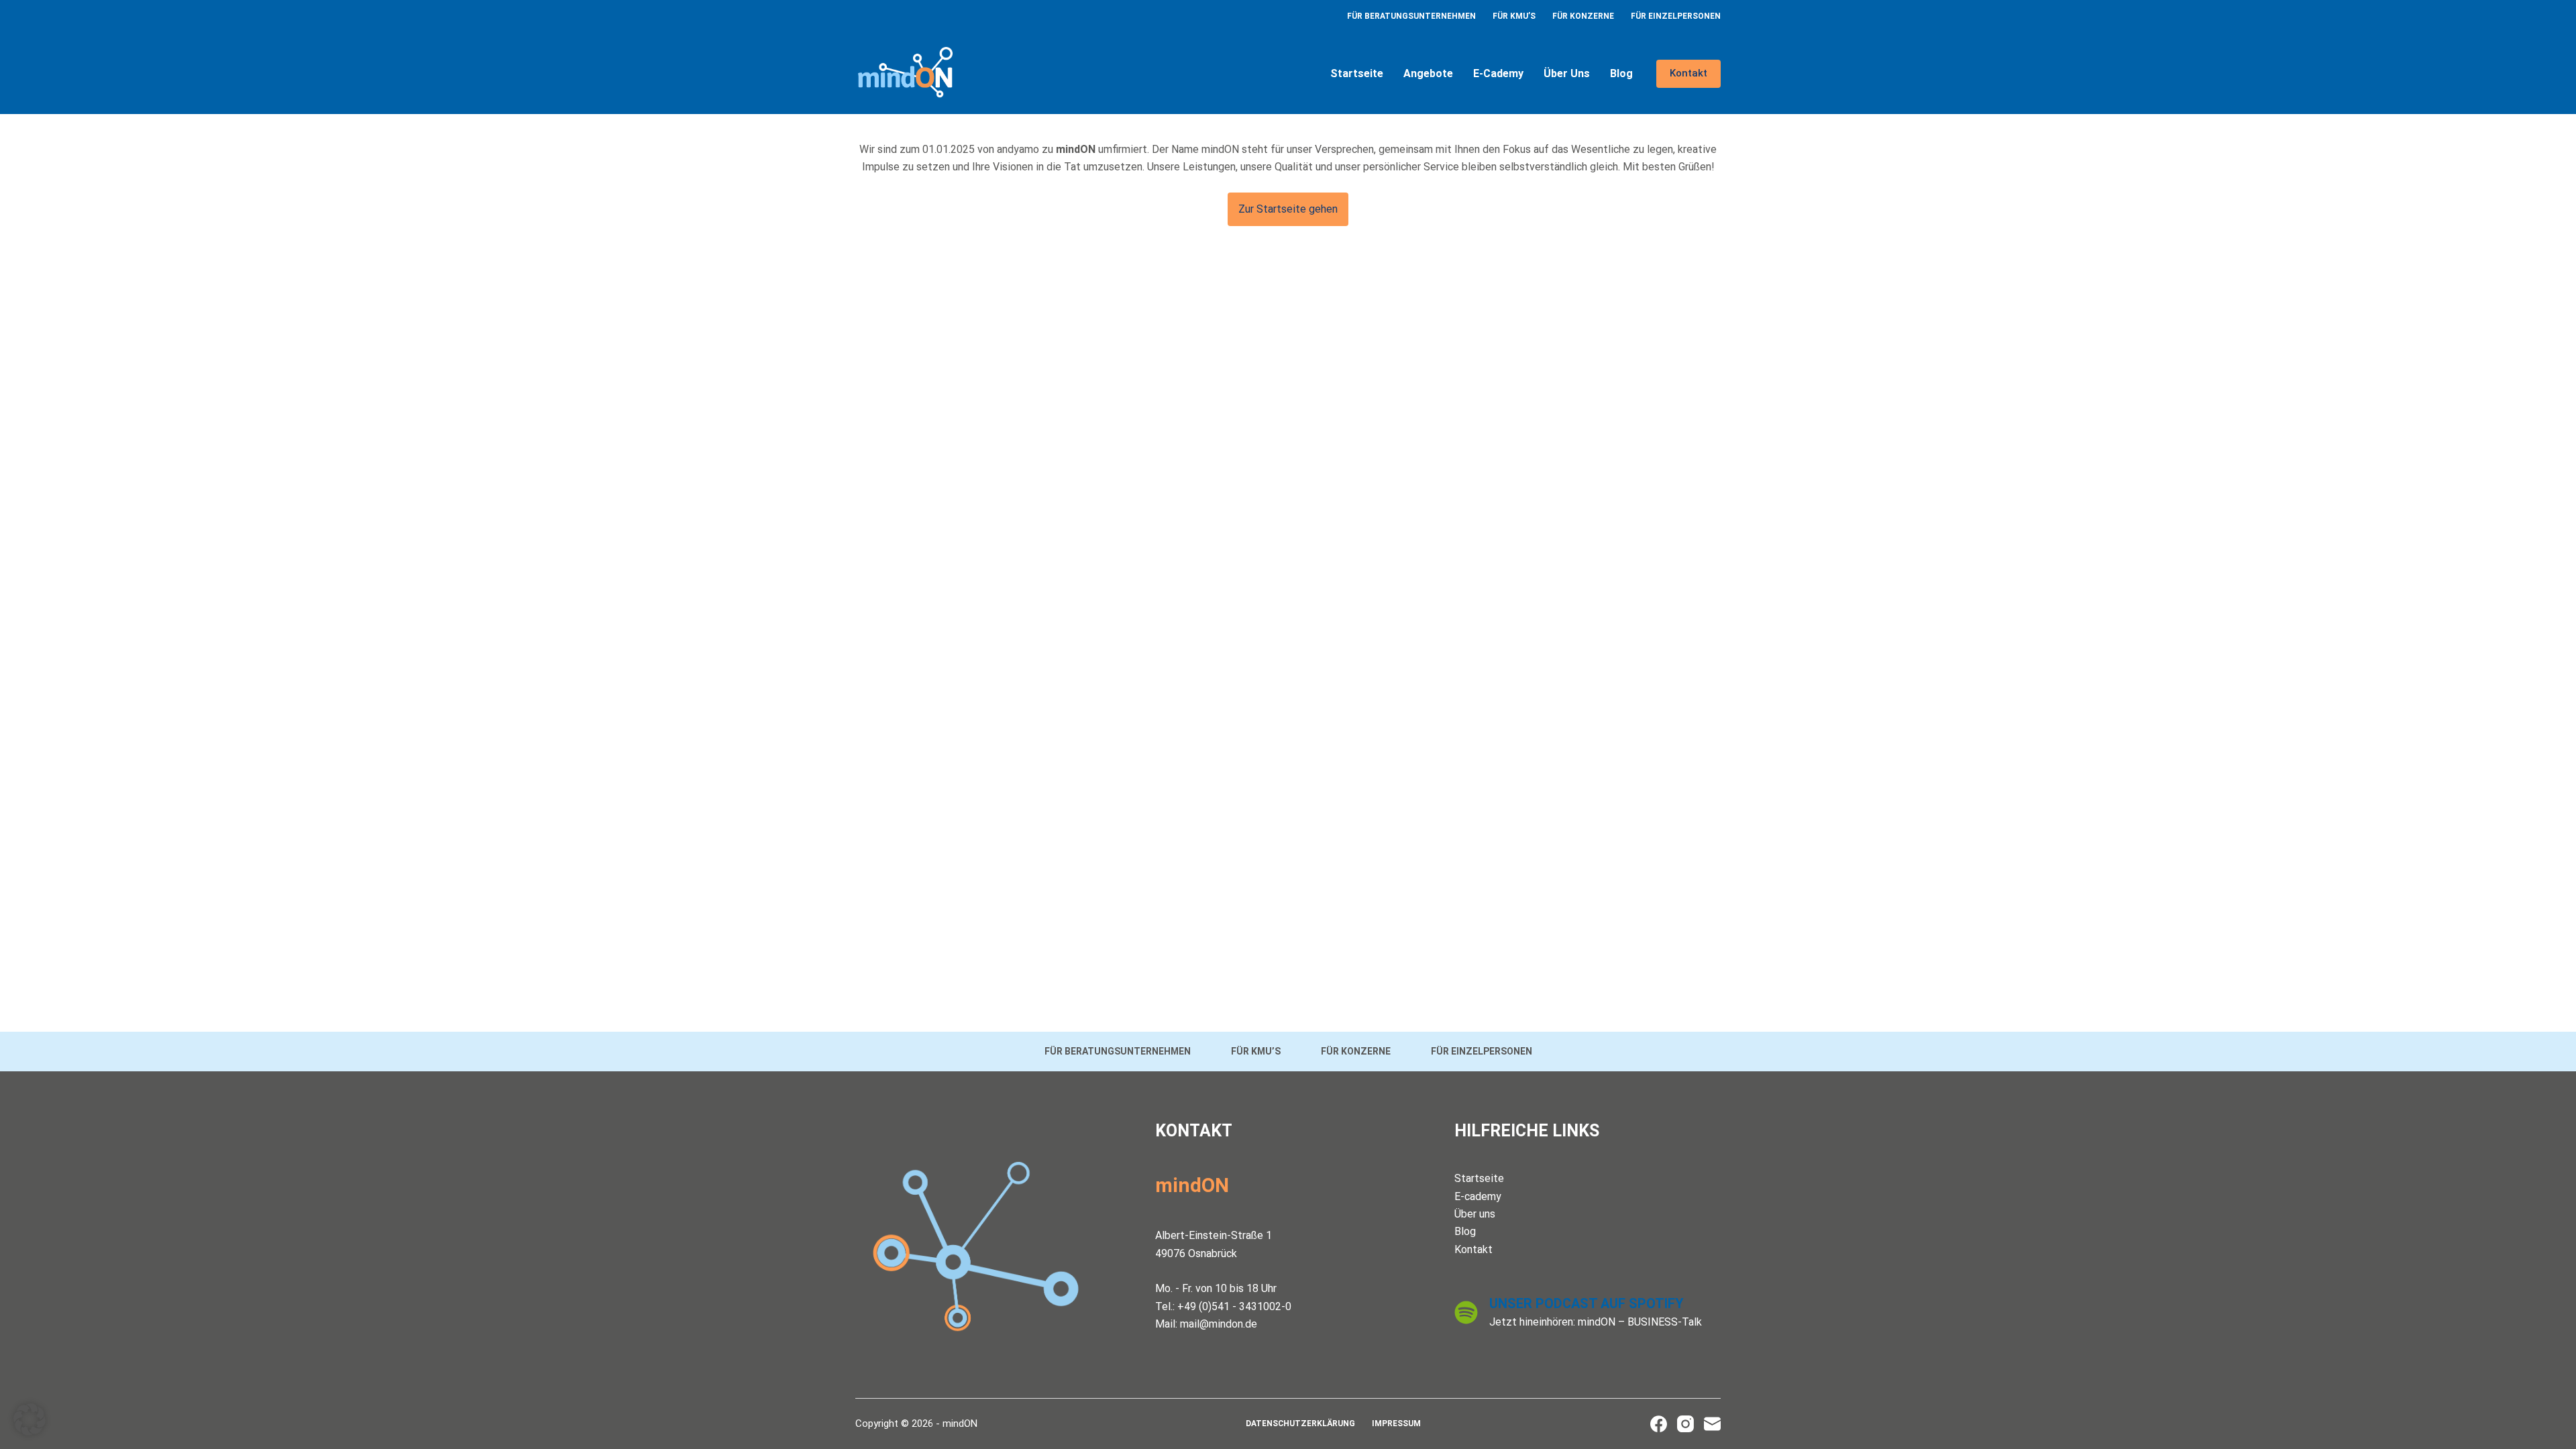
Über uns (1567, 73)
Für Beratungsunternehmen (1411, 16)
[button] (30, 1419)
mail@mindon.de (1219, 1324)
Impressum (1396, 1424)
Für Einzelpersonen (1676, 16)
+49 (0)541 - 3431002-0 (1234, 1306)
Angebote (1428, 73)
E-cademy (1498, 73)
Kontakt (1688, 73)
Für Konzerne (1583, 16)
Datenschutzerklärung (1300, 1424)
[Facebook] (1659, 1424)
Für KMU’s (1514, 16)
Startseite (1357, 73)
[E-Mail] (1712, 1424)
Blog (1621, 73)
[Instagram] (1685, 1424)
